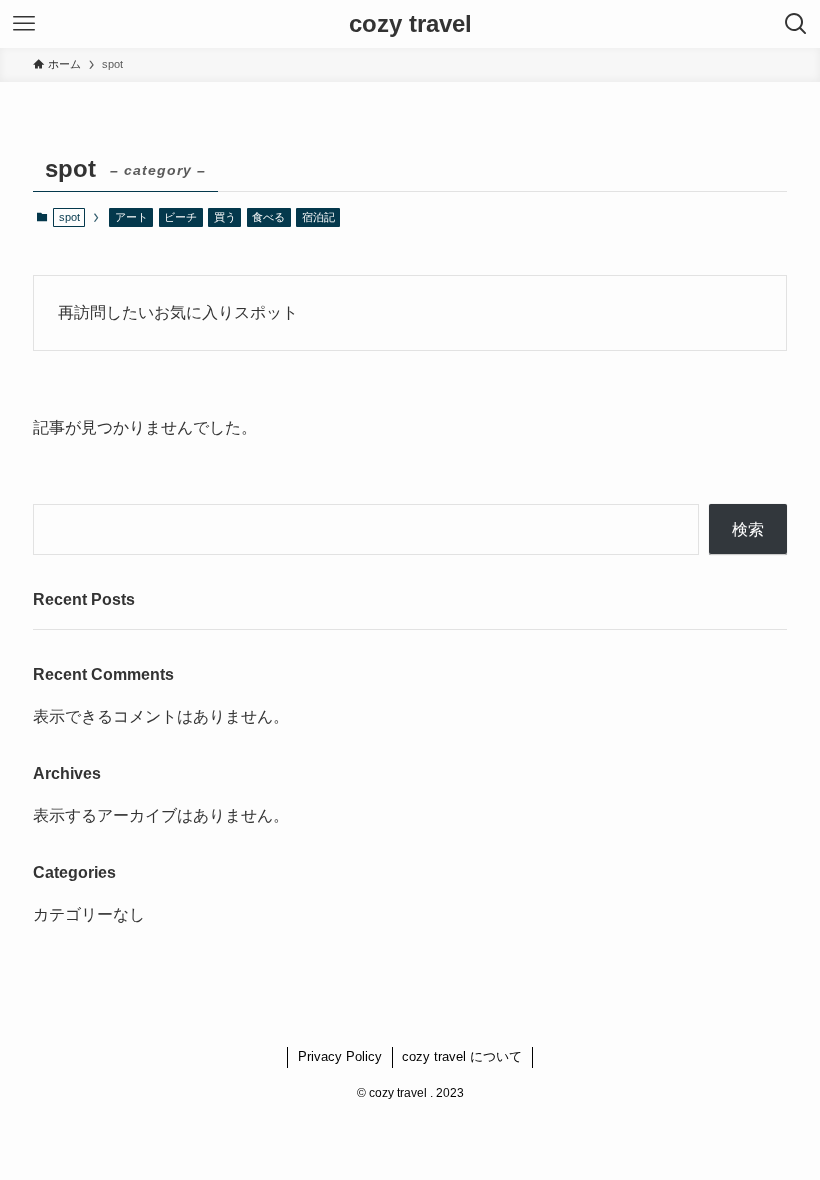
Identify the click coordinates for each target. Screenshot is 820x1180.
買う (225, 217)
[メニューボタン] (24, 24)
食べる (268, 217)
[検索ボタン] (796, 24)
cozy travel (410, 24)
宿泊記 (318, 217)
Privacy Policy (340, 1056)
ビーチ (180, 217)
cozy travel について (462, 1056)
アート (131, 217)
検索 (748, 529)
